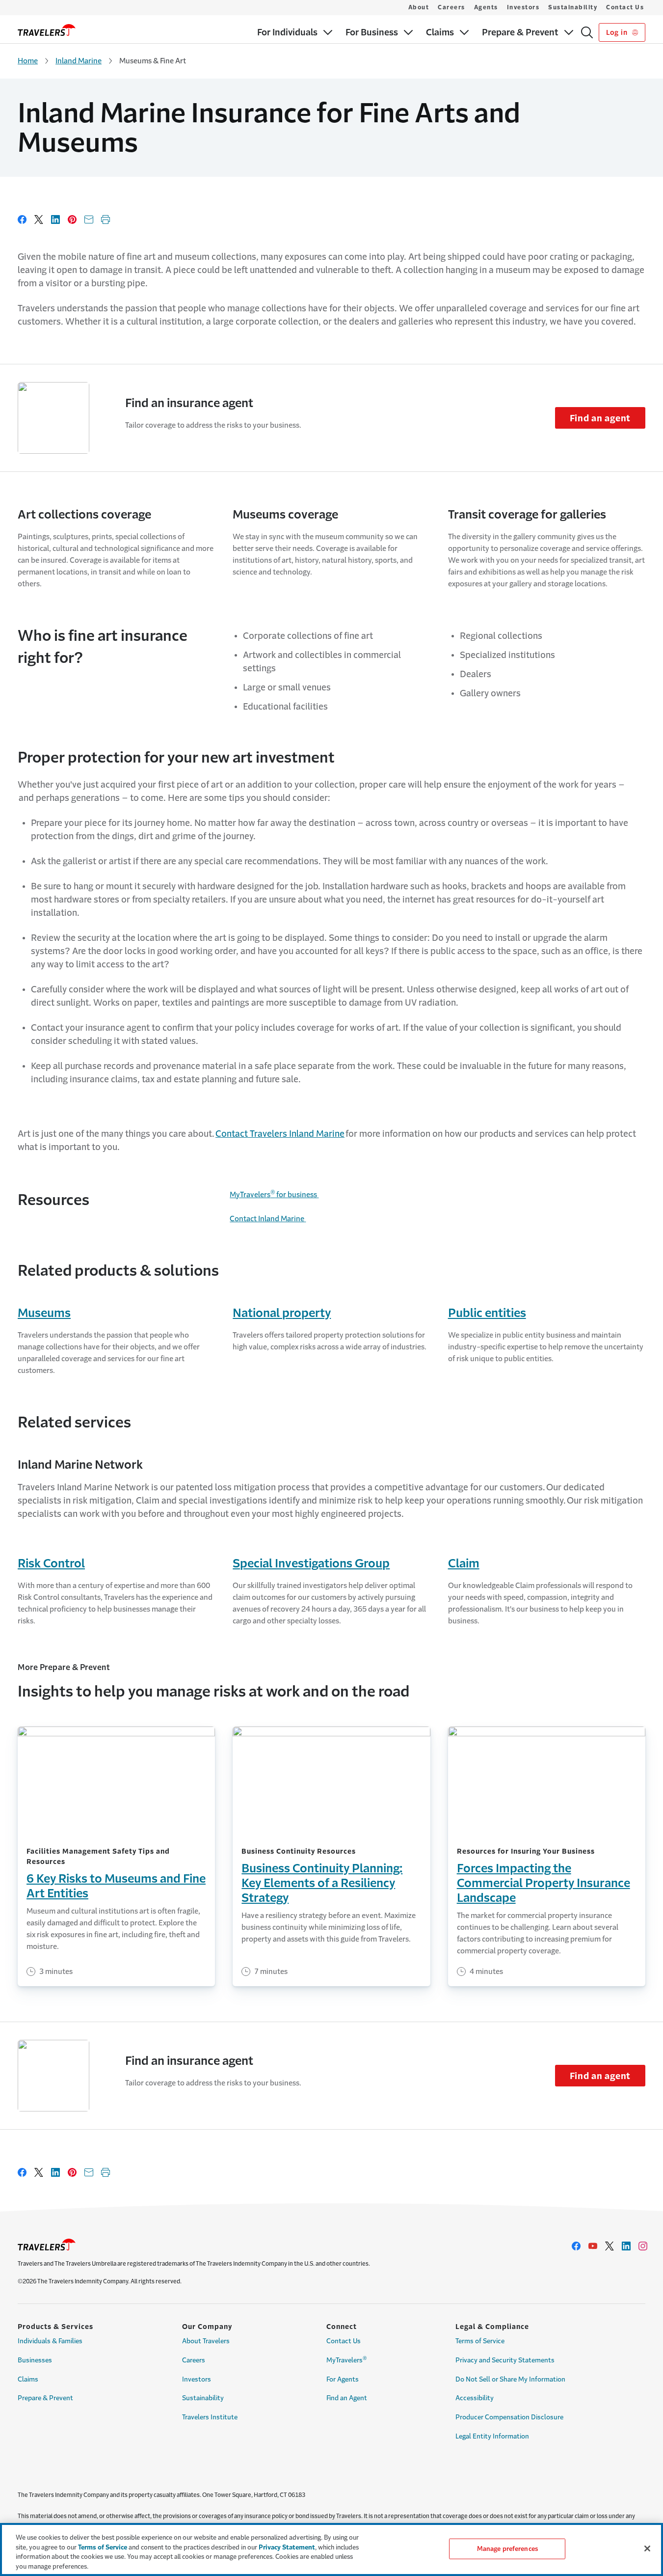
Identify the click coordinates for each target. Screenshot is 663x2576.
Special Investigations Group (311, 1563)
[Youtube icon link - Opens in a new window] (593, 2246)
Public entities (487, 1313)
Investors (523, 7)
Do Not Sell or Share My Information (510, 2379)
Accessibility (475, 2398)
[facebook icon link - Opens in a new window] (576, 2246)
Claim (464, 1563)
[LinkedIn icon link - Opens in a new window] (626, 2246)
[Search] (587, 32)
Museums (44, 1313)
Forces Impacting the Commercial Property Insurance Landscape (544, 1883)
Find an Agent (347, 2398)
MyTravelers (347, 2359)
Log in (618, 32)
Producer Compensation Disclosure (509, 2417)
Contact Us (625, 7)
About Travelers (206, 2341)
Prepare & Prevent (45, 2398)
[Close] (647, 2549)
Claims (28, 2379)
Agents (486, 7)
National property (282, 1313)
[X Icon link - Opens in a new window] (610, 2246)
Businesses (35, 2360)
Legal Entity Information (492, 2436)
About (419, 7)
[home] (47, 30)
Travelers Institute (210, 2417)
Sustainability (573, 7)
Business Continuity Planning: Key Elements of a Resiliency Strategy (322, 1883)
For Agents (343, 2379)
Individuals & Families (50, 2341)
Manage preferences (507, 2549)
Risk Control (51, 1563)
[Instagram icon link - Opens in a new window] (643, 2246)
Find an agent (600, 418)
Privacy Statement (287, 2547)
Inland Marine (79, 61)
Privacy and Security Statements (505, 2360)
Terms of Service (480, 2341)
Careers (451, 7)
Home (28, 61)
